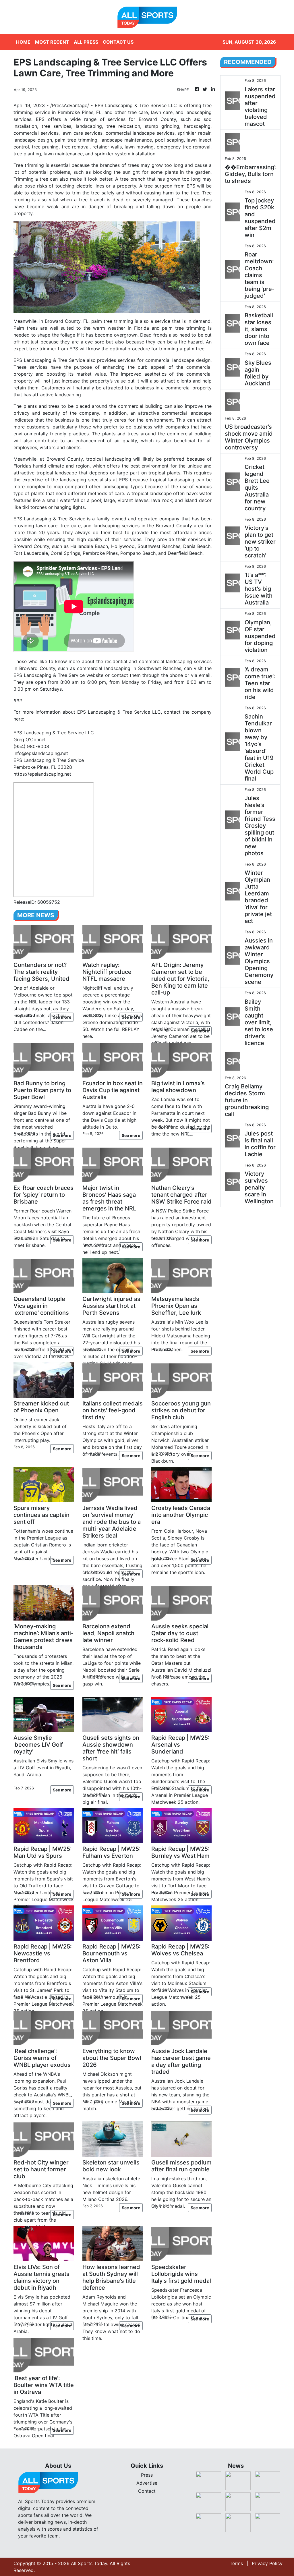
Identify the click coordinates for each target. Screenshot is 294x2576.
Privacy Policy (267, 2563)
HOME (23, 42)
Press (147, 2475)
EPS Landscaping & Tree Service (49, 760)
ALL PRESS (86, 42)
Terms (236, 2563)
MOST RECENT (52, 42)
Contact (147, 2491)
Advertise (147, 2483)
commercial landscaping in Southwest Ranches (129, 668)
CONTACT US (118, 42)
